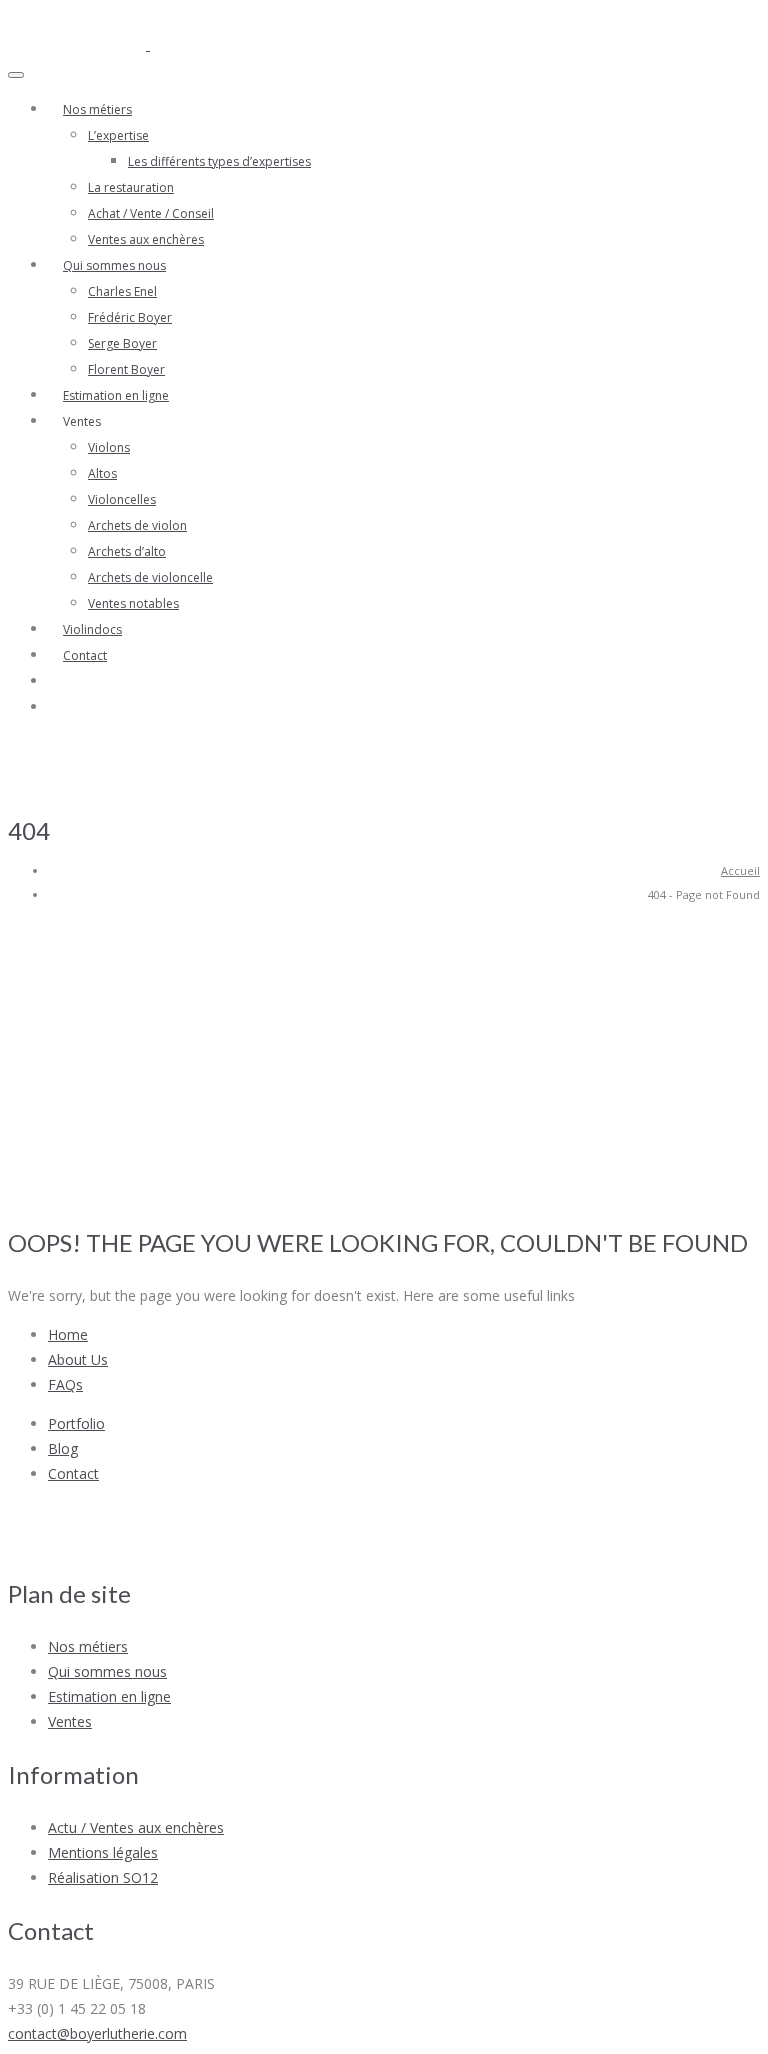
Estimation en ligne (116, 395)
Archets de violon (137, 525)
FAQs (65, 1384)
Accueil (740, 870)
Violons (109, 447)
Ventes (70, 1721)
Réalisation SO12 (103, 1877)
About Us (78, 1359)
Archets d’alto (127, 551)
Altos (102, 473)
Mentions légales (103, 1852)
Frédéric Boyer (130, 317)
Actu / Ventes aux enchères (136, 1827)
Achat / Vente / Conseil (151, 213)
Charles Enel (122, 291)
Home (68, 1334)
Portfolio (76, 1423)
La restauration (131, 187)
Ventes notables (133, 603)
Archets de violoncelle (150, 577)
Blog (63, 1448)
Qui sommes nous (114, 265)
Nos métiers (97, 109)
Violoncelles (122, 499)
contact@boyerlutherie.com (97, 2033)
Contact (85, 655)
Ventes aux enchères (146, 239)
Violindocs (92, 629)
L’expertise (118, 135)
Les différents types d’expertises (219, 161)
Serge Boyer (122, 343)
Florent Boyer (126, 369)
